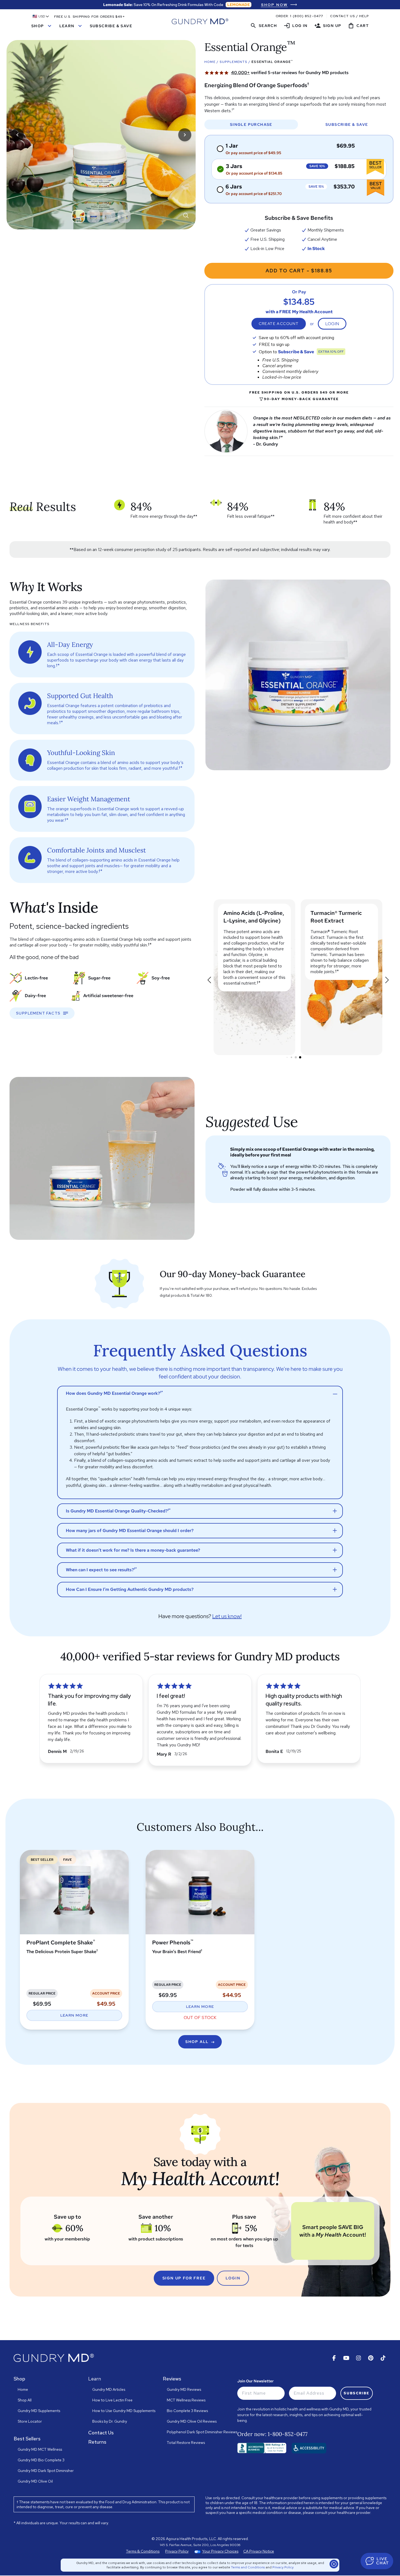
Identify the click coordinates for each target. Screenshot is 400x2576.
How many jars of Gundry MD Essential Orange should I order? (130, 1531)
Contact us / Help (349, 16)
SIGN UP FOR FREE (184, 2278)
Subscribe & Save (111, 26)
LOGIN (233, 2278)
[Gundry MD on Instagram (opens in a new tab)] (359, 2358)
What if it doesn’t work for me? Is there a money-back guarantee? (133, 1550)
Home (210, 62)
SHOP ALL (197, 2042)
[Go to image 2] (94, 216)
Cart (358, 26)
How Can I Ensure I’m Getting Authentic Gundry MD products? (130, 1589)
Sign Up (328, 26)
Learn (71, 26)
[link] (279, 5)
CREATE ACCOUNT (279, 324)
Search (264, 26)
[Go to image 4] (124, 216)
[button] (41, 16)
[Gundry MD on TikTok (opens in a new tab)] (383, 2358)
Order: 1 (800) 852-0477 (299, 16)
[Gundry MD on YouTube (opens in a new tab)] (346, 2358)
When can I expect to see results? (101, 1569)
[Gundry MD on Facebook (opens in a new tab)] (334, 2358)
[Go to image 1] (78, 216)
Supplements (233, 62)
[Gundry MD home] (200, 21)
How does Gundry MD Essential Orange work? (114, 1393)
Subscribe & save (347, 124)
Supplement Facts (38, 1013)
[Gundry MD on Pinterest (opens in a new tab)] (371, 2358)
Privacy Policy (283, 2567)
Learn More (74, 2015)
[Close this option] (334, 2564)
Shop (42, 26)
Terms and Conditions (248, 2567)
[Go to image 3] (109, 216)
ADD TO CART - (299, 271)
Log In (296, 26)
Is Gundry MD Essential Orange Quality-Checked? (118, 1511)
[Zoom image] (186, 215)
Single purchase (251, 124)
